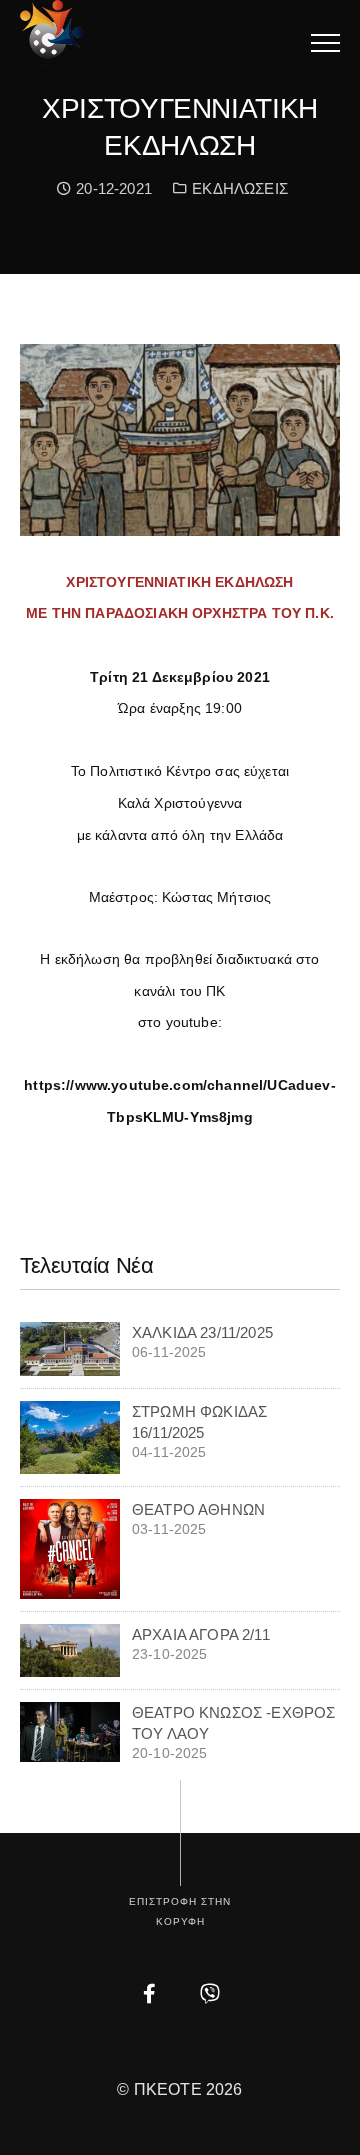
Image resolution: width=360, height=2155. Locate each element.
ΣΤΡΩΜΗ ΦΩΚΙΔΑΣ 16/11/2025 (199, 1422)
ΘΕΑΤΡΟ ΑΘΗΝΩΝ (198, 1509)
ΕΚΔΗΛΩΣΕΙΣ (240, 188)
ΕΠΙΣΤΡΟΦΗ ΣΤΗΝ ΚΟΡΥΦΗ (180, 1911)
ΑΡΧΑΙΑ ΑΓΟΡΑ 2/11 (201, 1634)
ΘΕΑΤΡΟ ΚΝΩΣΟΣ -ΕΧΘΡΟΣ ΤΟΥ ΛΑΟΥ (233, 1723)
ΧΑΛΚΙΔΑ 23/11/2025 (202, 1332)
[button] (325, 42)
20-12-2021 (111, 188)
